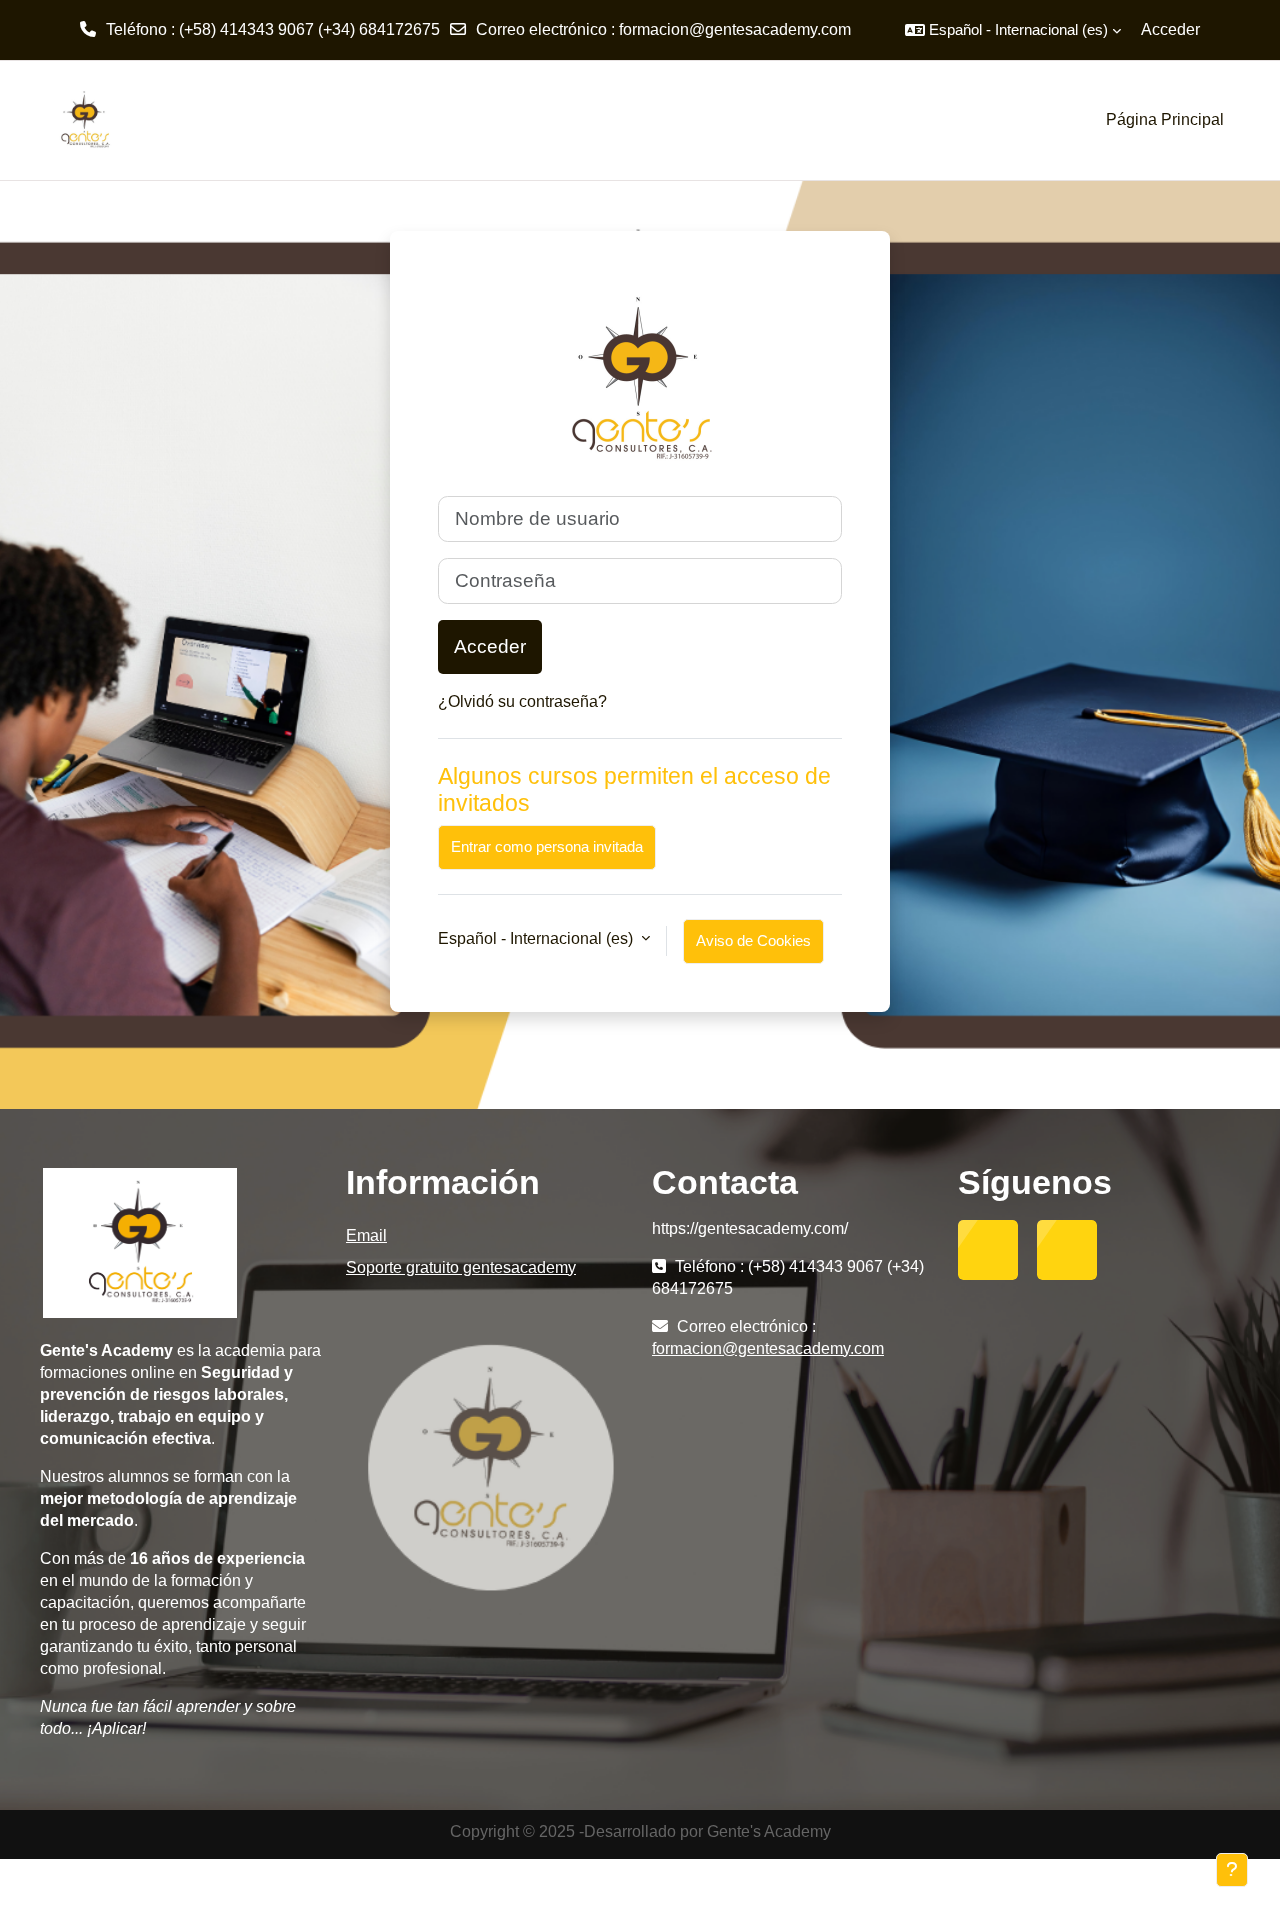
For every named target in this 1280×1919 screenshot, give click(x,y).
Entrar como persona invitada (547, 846)
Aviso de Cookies (753, 940)
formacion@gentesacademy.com (735, 29)
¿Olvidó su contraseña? (522, 701)
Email (366, 1235)
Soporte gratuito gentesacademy (461, 1267)
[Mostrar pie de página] (1232, 1870)
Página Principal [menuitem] (1165, 119)
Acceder (1170, 29)
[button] (1013, 30)
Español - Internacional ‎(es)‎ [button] (537, 938)
